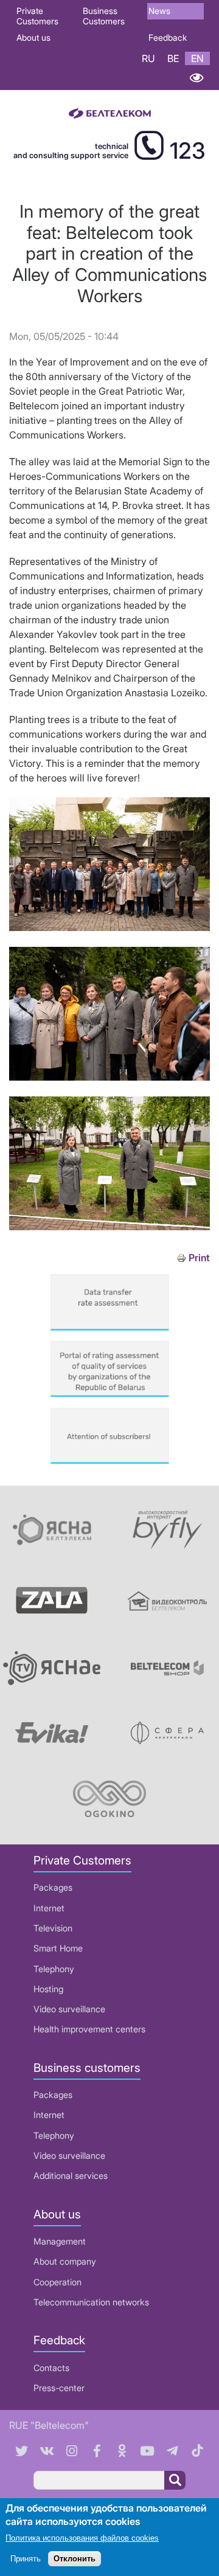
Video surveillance (69, 2009)
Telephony (54, 1969)
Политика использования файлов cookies (82, 2538)
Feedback (168, 37)
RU (148, 58)
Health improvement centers (89, 2029)
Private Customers (37, 16)
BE (173, 58)
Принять (26, 2559)
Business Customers (104, 16)
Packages (53, 1887)
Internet (49, 1908)
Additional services (71, 2176)
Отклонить (75, 2559)
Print (199, 1258)
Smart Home (58, 1948)
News (159, 11)
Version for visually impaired (196, 78)
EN (197, 58)
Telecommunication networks (91, 2302)
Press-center (59, 2388)
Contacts (51, 2368)
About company (65, 2261)
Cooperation (57, 2282)
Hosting (48, 1989)
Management (60, 2241)
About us (33, 37)
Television (53, 1928)
